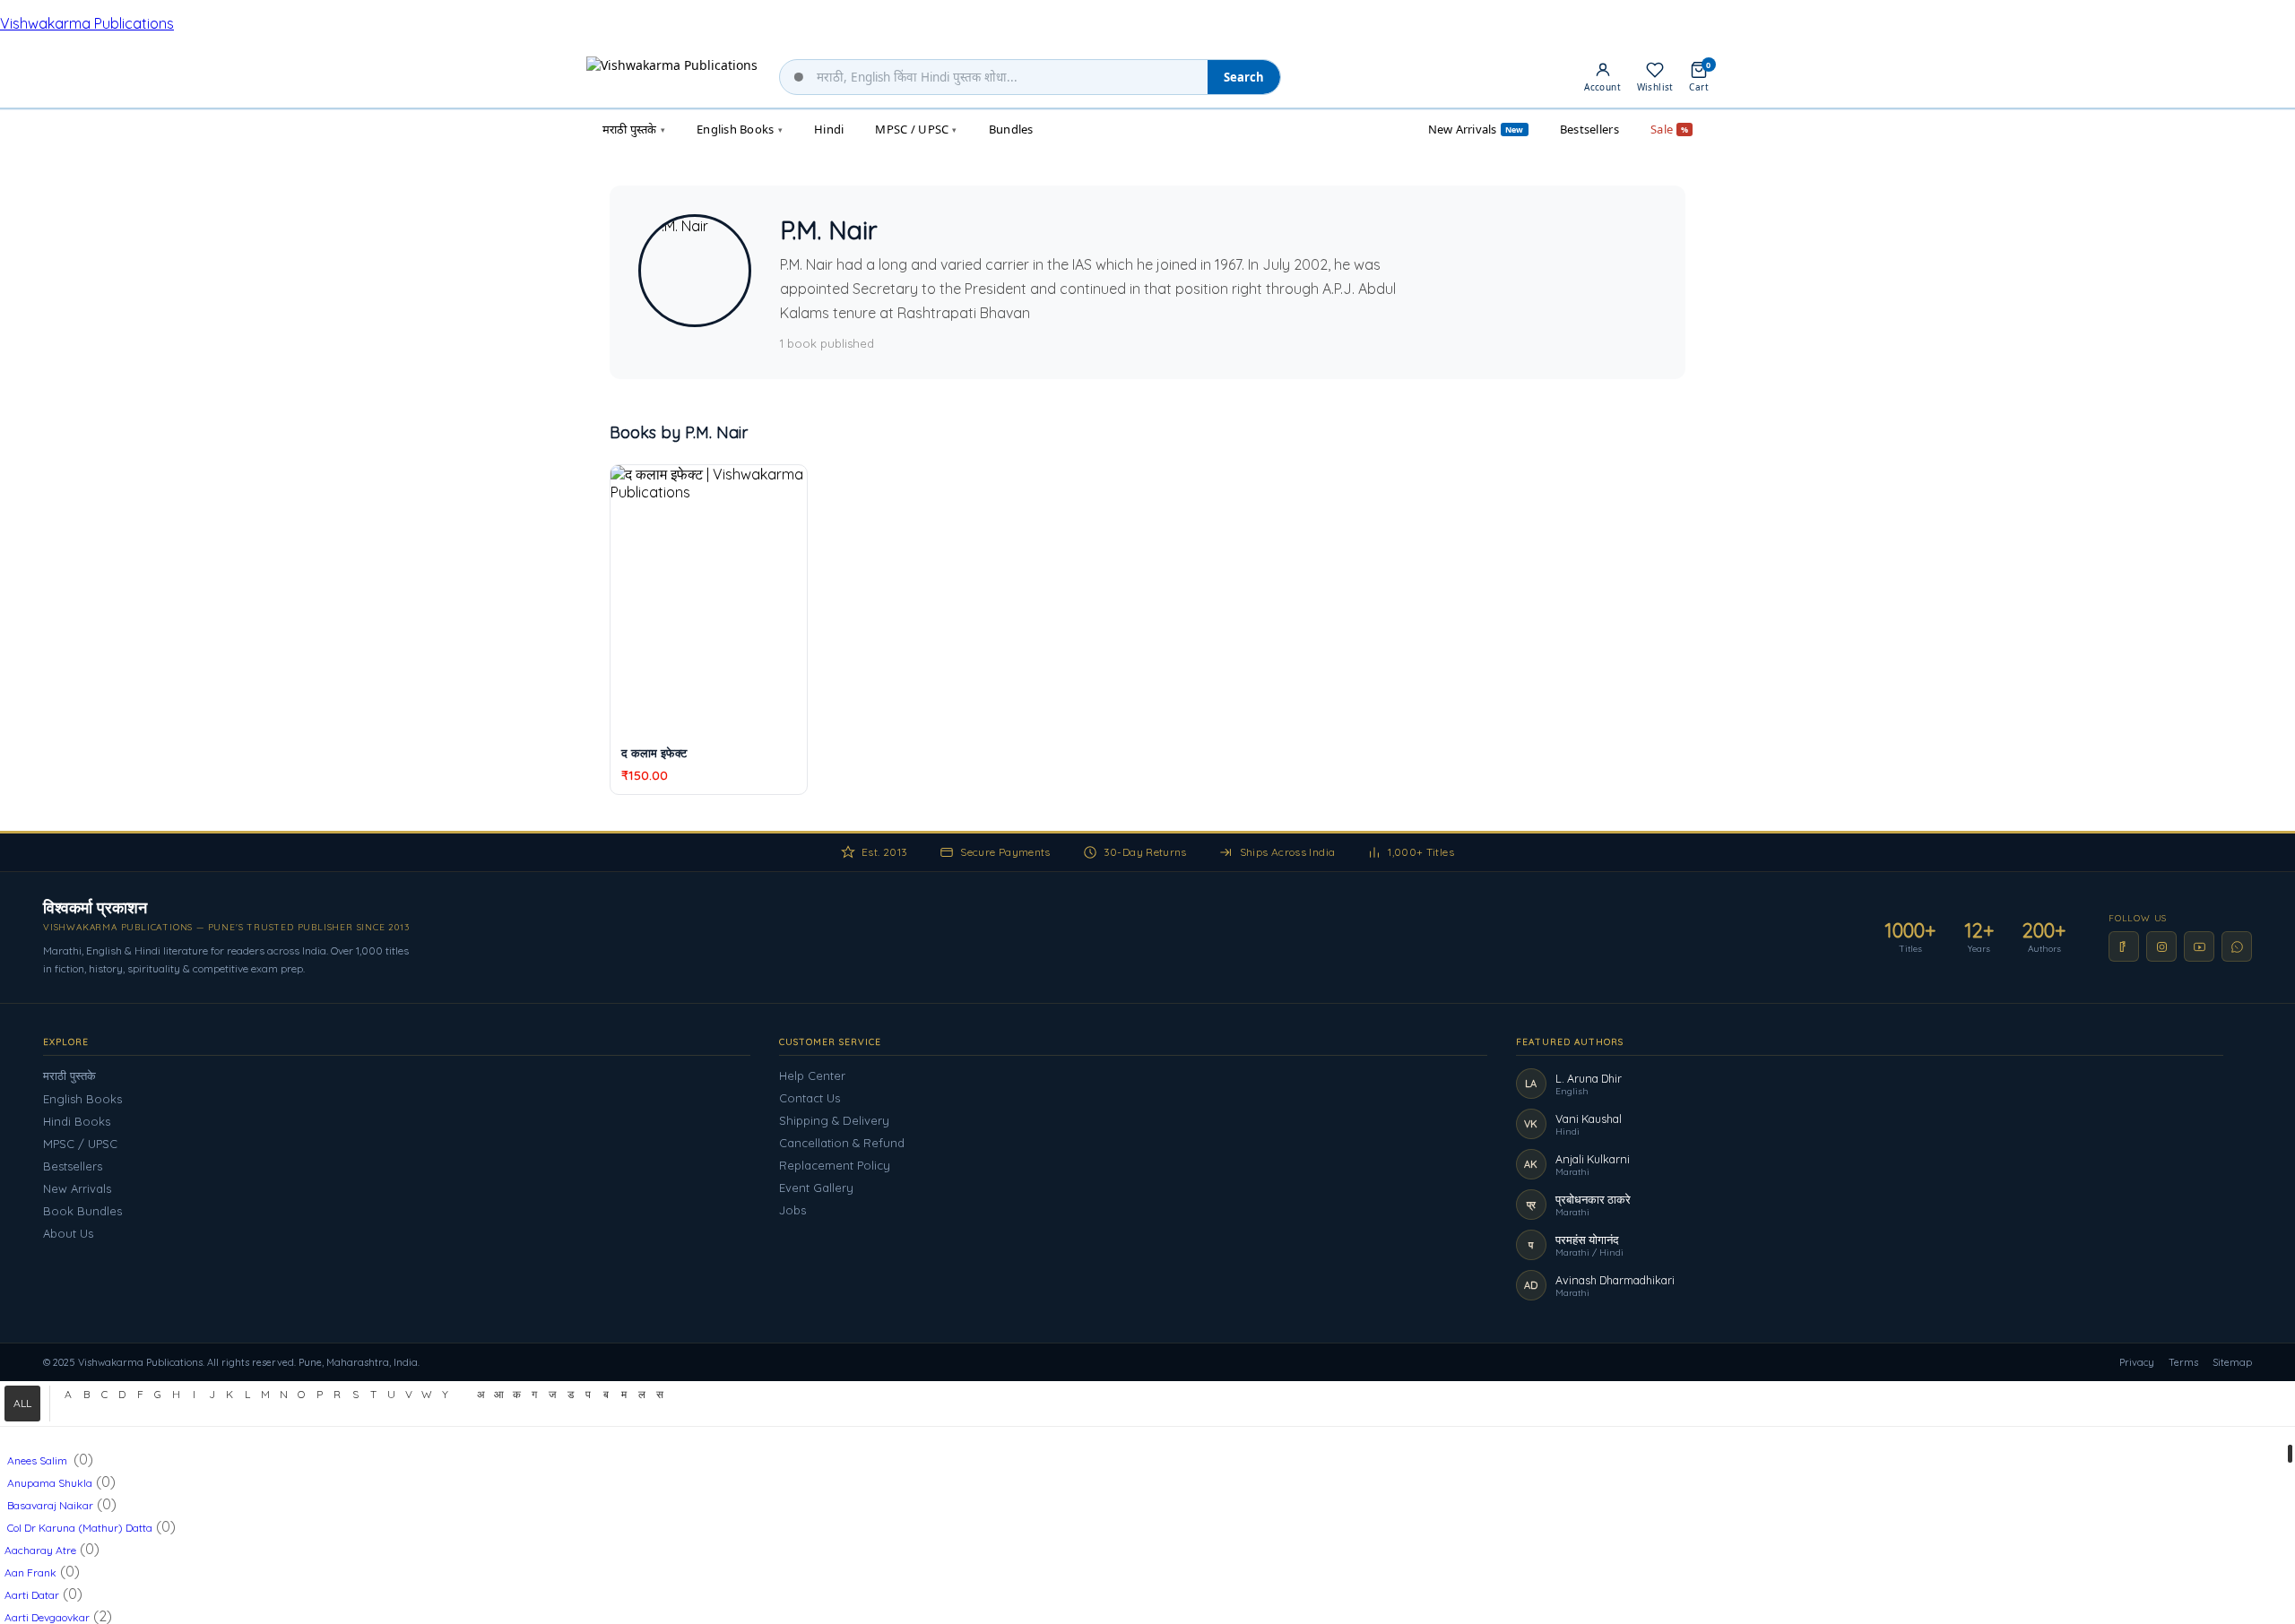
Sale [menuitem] (1669, 129)
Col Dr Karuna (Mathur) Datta (78, 1528)
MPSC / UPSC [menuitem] (916, 129)
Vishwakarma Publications (87, 23)
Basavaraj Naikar (49, 1505)
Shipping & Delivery (834, 1120)
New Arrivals (77, 1188)
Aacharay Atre (40, 1550)
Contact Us (810, 1098)
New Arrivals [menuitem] (1476, 129)
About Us (68, 1233)
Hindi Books (77, 1121)
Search (1244, 77)
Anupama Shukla (48, 1483)
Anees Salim (37, 1460)
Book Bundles (82, 1211)
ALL (22, 1403)
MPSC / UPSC (80, 1144)
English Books (82, 1099)
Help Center (812, 1075)
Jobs (792, 1210)
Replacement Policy (835, 1165)
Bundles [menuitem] (1011, 129)
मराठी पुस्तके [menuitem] (634, 129)
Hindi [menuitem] (829, 129)
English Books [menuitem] (740, 129)
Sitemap (2232, 1362)
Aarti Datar (32, 1595)
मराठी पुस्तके (69, 1075)
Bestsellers (73, 1166)
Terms (2183, 1362)
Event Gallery (816, 1188)
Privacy (2137, 1362)
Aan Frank (30, 1572)
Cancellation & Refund (842, 1143)
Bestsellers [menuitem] (1589, 129)
